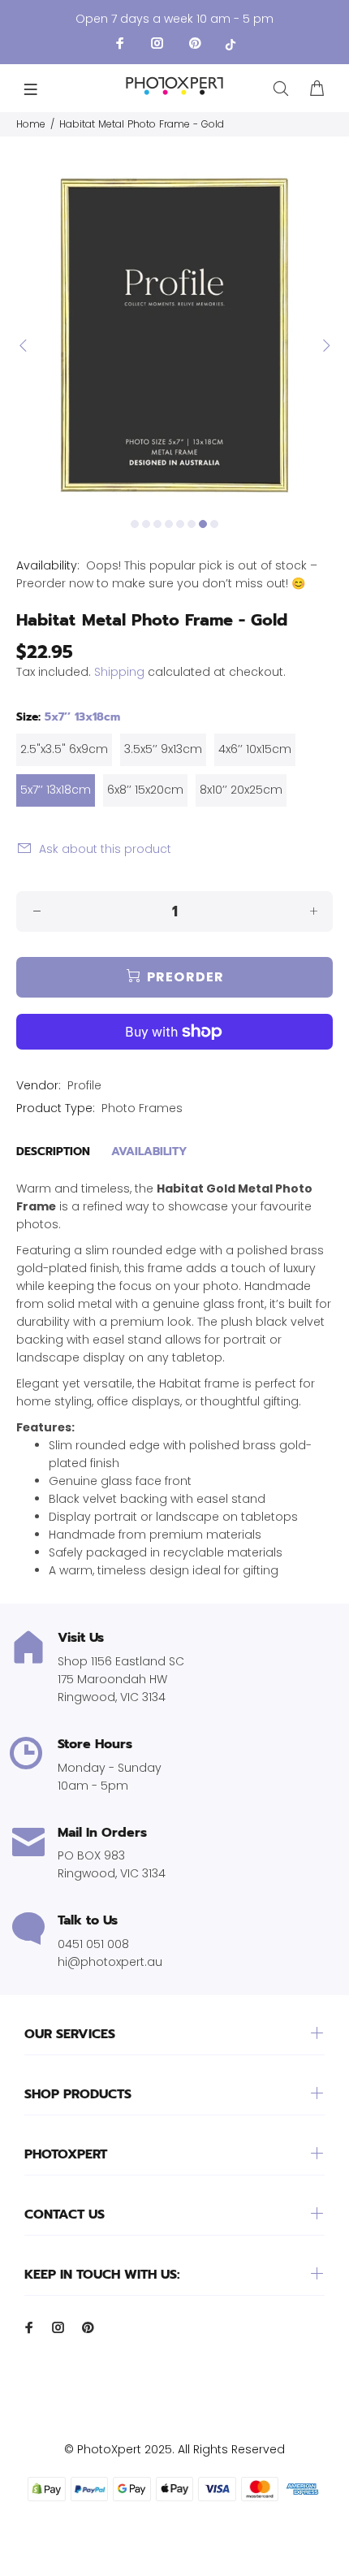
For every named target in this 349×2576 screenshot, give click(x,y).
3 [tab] (157, 524)
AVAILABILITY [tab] (149, 1152)
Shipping (119, 672)
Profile (84, 1085)
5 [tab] (180, 524)
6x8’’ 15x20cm (145, 790)
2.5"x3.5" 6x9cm (64, 749)
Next (325, 345)
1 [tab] (135, 524)
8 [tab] (214, 524)
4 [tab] (169, 524)
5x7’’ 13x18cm (56, 790)
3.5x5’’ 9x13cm (163, 749)
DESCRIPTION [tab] (53, 1152)
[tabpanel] (174, 336)
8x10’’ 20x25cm (241, 790)
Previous (24, 345)
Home (31, 124)
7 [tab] (203, 524)
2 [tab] (146, 524)
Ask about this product (105, 849)
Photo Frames (142, 1108)
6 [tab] (192, 524)
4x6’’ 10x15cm (255, 749)
